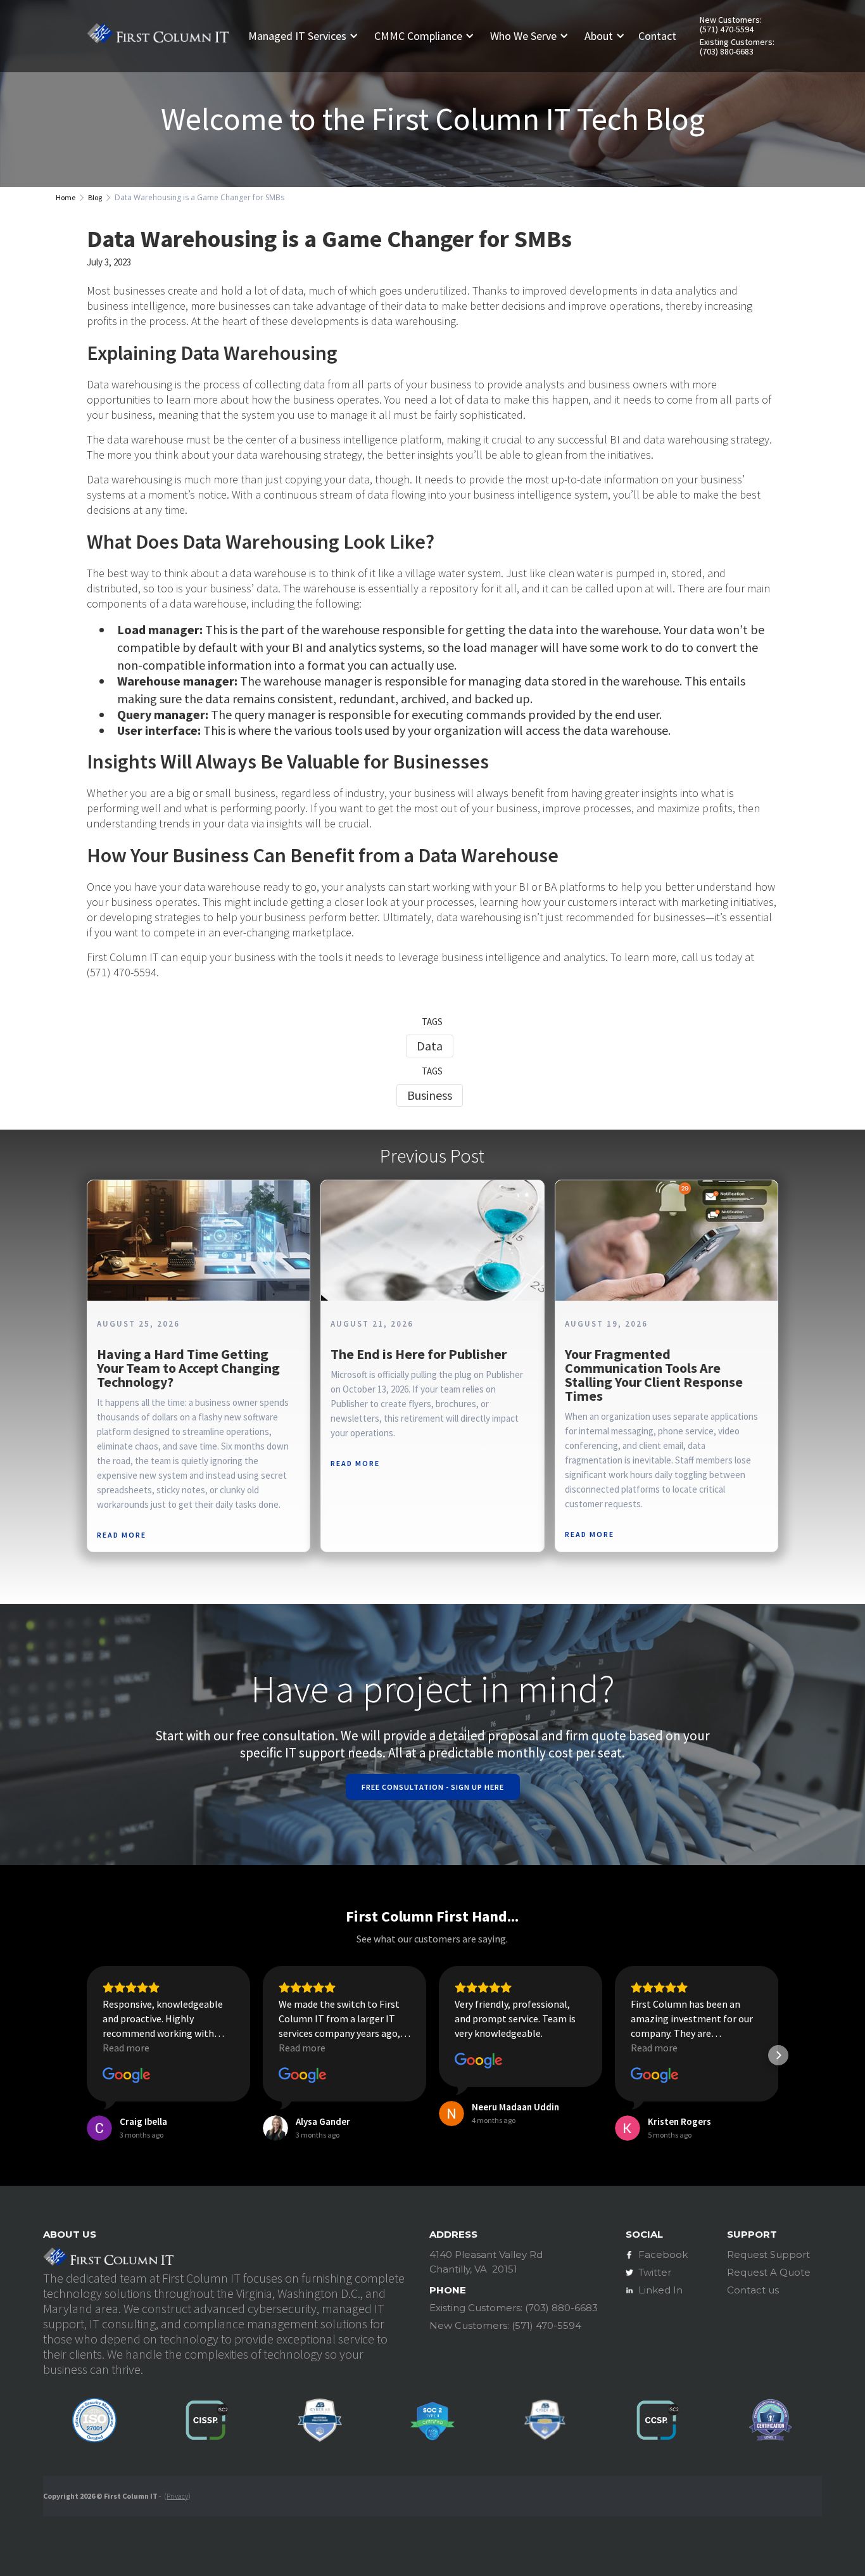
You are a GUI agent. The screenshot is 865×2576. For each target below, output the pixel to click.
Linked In (660, 2290)
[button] (308, 36)
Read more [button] (126, 2048)
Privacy (177, 2496)
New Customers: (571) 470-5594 (731, 25)
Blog (95, 197)
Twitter (655, 2272)
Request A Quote (769, 2272)
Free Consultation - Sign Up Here (433, 1787)
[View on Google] (127, 2075)
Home (66, 197)
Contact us (753, 2290)
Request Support (768, 2254)
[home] (158, 35)
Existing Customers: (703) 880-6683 (737, 47)
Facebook (663, 2254)
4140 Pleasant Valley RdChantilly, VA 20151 (486, 2262)
